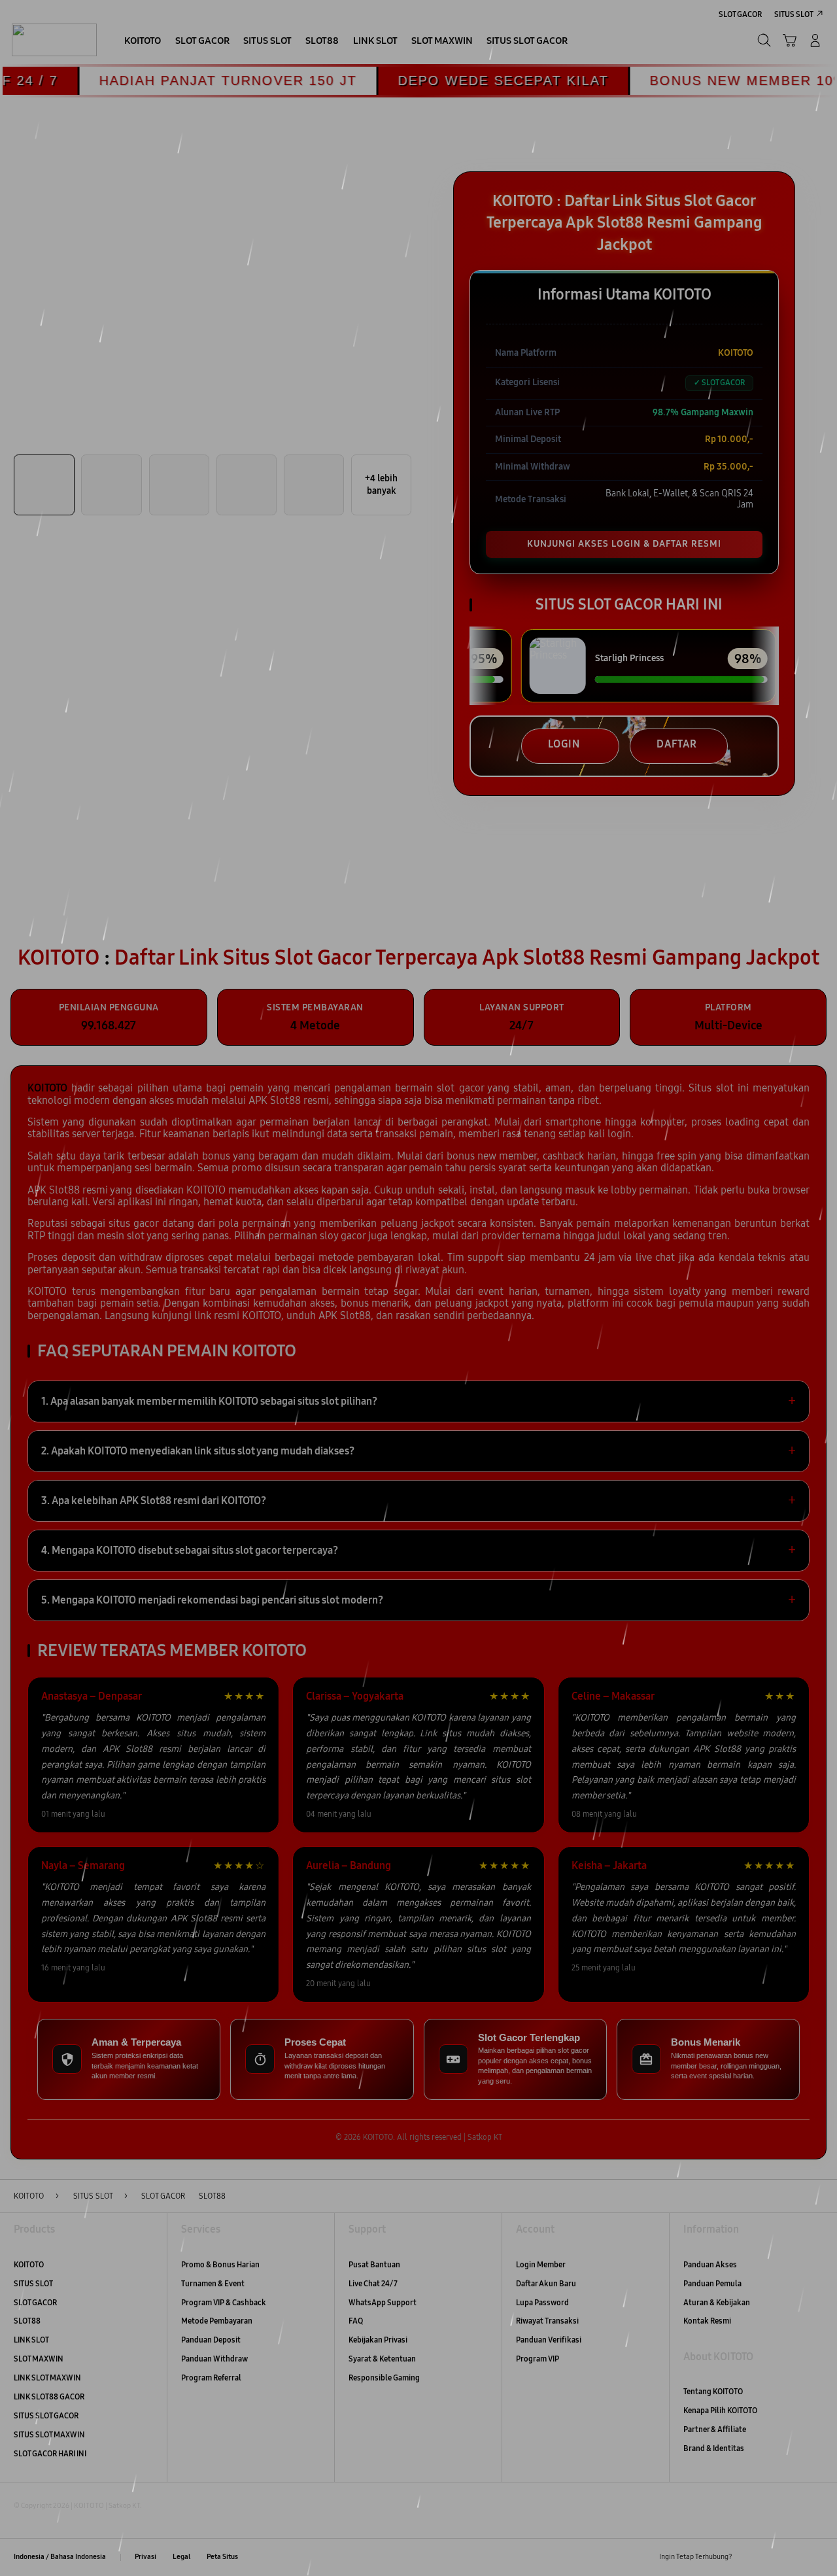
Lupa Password (542, 2302)
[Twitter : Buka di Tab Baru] (771, 2557)
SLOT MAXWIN (39, 2359)
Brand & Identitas (714, 2448)
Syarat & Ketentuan (382, 2359)
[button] (790, 40)
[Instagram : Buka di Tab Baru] (794, 2557)
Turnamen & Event (213, 2283)
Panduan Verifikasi (549, 2340)
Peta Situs (222, 2557)
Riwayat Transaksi (547, 2321)
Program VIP (538, 2359)
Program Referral (211, 2378)
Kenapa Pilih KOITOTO (720, 2410)
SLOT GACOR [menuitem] (740, 14)
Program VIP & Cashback (224, 2302)
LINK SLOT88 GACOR (49, 2396)
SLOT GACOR (35, 2302)
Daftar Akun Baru (546, 2283)
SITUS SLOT (33, 2283)
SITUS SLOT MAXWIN (49, 2434)
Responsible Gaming (384, 2378)
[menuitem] (143, 42)
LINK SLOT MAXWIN (47, 2378)
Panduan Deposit (211, 2340)
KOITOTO (29, 2264)
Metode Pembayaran (217, 2321)
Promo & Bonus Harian (220, 2264)
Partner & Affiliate (715, 2429)
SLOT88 (27, 2321)
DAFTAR (677, 744)
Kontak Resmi (707, 2321)
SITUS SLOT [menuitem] (794, 14)
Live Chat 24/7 (373, 2283)
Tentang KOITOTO (713, 2391)
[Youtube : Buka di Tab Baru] (816, 2557)
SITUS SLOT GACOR (46, 2415)
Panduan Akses (710, 2264)
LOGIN (564, 744)
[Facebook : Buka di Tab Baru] (748, 2557)
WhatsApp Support (383, 2302)
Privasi (145, 2557)
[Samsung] (54, 40)
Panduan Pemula (712, 2283)
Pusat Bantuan (374, 2264)
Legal (181, 2557)
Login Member (541, 2264)
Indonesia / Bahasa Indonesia (60, 2557)
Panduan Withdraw (214, 2359)
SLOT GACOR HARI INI (50, 2453)
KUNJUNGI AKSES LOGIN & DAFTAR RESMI (624, 544)
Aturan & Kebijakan (717, 2302)
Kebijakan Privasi (378, 2340)
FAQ (356, 2321)
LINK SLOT (31, 2340)
